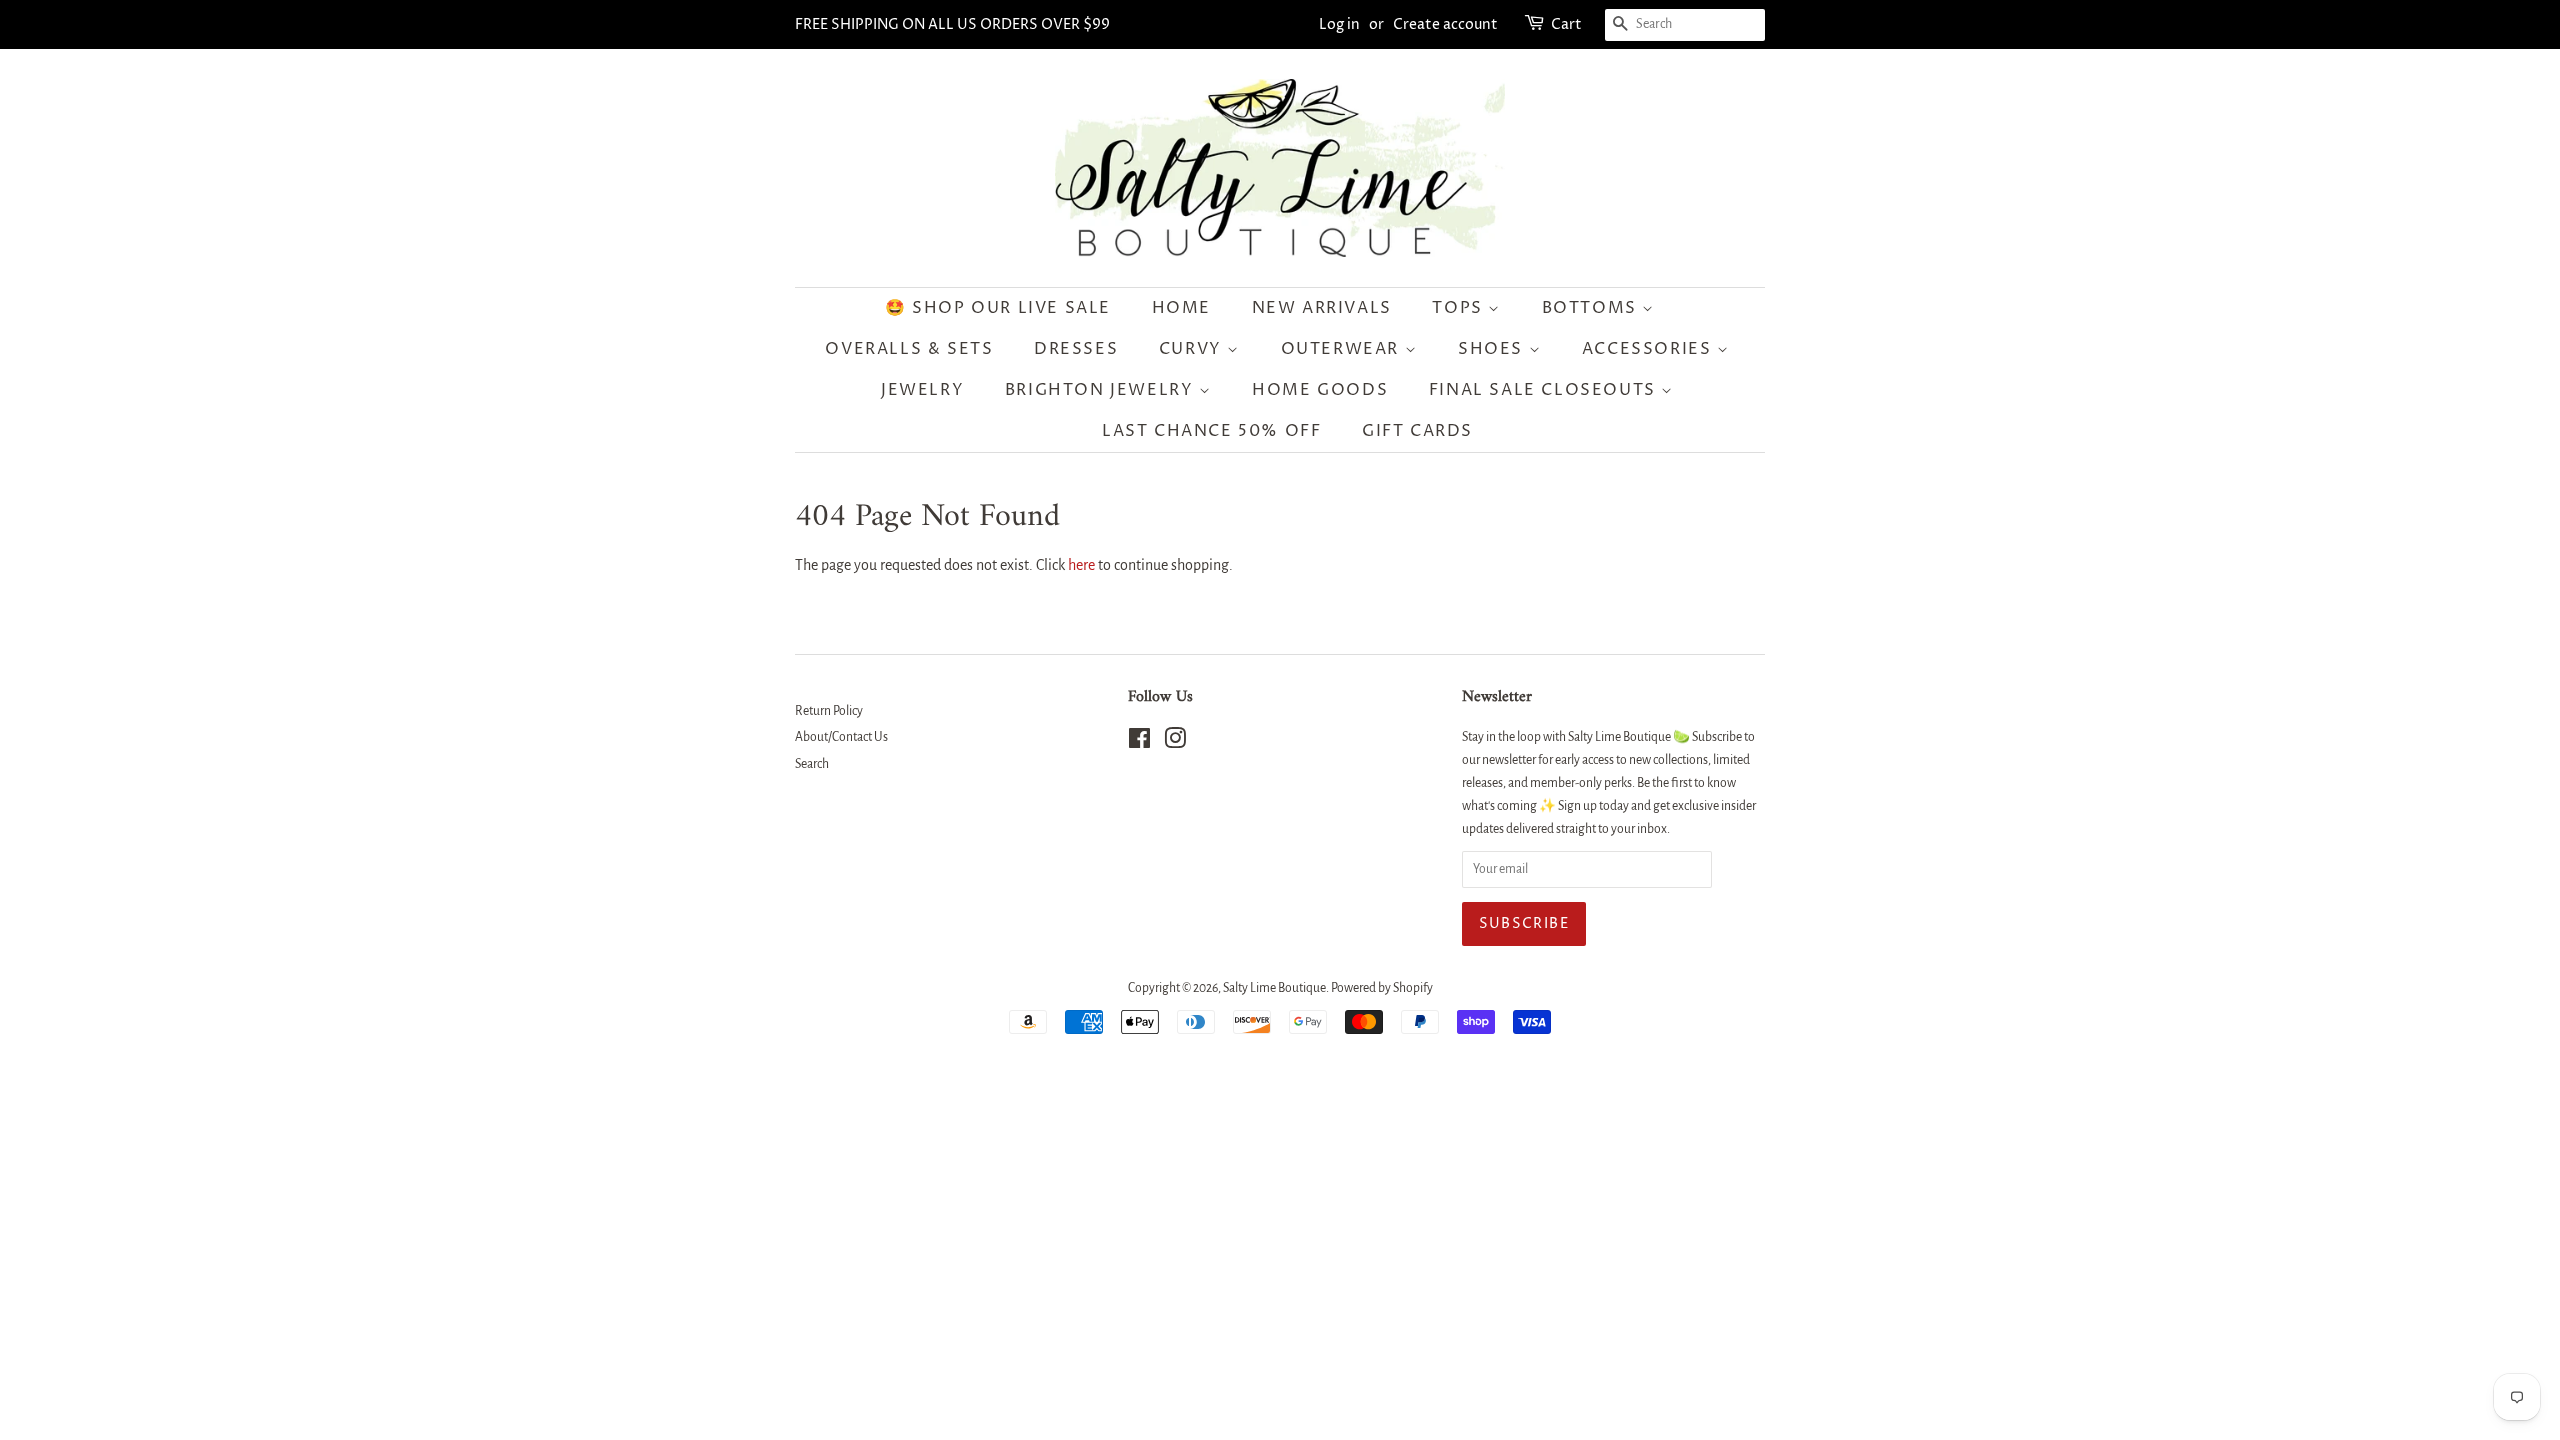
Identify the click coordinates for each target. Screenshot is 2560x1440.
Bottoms (1592, 308)
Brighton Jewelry (1102, 390)
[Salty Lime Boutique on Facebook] (1139, 743)
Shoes (1493, 349)
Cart (1566, 24)
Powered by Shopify (1382, 988)
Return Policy (829, 711)
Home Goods (1320, 390)
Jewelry (922, 390)
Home (1181, 308)
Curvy (1193, 349)
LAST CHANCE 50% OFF (1211, 431)
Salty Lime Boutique (1274, 988)
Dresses (1076, 349)
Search (812, 764)
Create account (1445, 24)
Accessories (1649, 349)
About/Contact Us (841, 737)
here (1081, 565)
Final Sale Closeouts (1545, 390)
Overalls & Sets (909, 349)
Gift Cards (1417, 431)
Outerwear (1343, 349)
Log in (1339, 24)
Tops (1460, 308)
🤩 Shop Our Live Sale (998, 308)
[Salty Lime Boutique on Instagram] (1175, 743)
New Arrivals (1322, 308)
